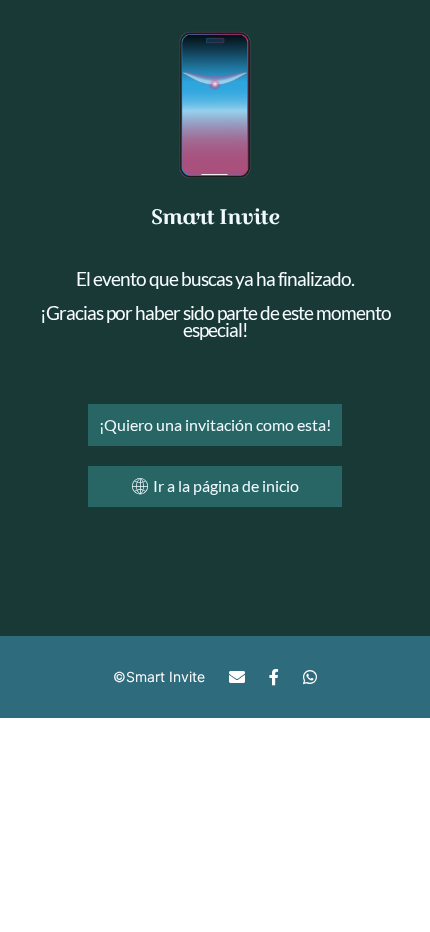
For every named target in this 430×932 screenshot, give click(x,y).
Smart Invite (165, 676)
